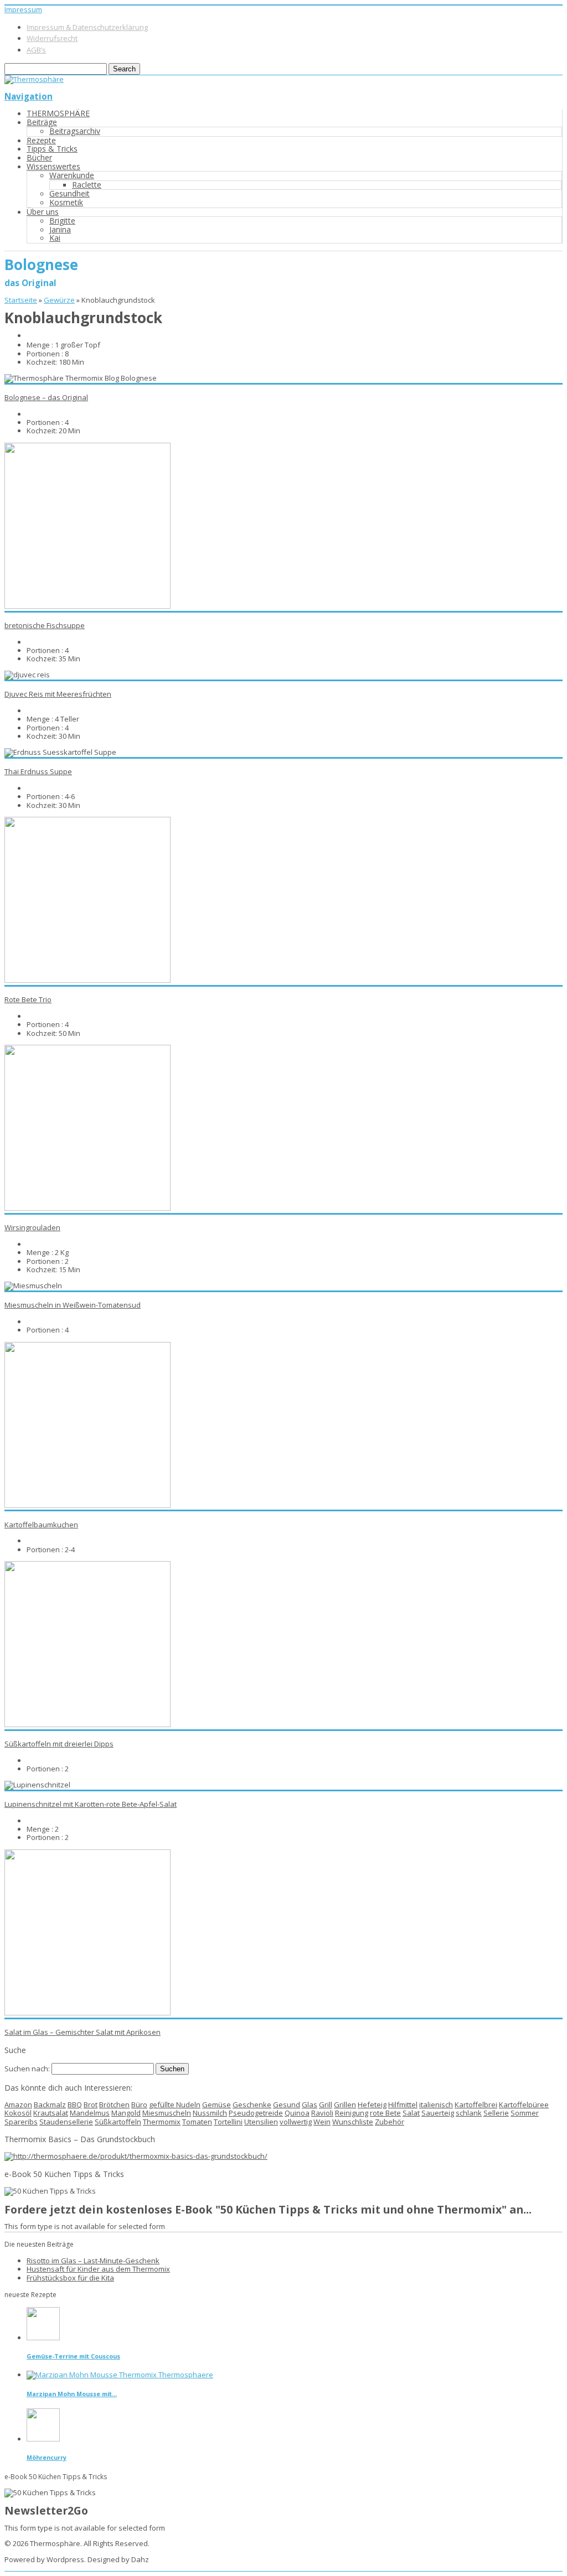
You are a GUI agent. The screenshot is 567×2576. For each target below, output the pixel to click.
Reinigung (352, 2113)
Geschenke (252, 2105)
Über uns (43, 212)
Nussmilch (210, 2113)
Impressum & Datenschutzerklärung (87, 27)
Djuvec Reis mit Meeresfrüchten (58, 694)
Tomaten (197, 2122)
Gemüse (217, 2105)
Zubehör (390, 2122)
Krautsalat (51, 2113)
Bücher (39, 157)
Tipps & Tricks (52, 149)
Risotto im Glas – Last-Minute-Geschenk (93, 2261)
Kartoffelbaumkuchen (41, 1525)
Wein (322, 2122)
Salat (411, 2113)
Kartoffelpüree (524, 2105)
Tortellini (228, 2122)
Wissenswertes (53, 166)
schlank (469, 2113)
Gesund (287, 2105)
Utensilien (261, 2122)
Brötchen (114, 2105)
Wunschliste (353, 2122)
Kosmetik (66, 202)
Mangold (126, 2113)
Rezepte (41, 140)
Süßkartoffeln (118, 2122)
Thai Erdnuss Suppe (38, 771)
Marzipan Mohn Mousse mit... (72, 2394)
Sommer (525, 2113)
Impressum (23, 9)
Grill (326, 2105)
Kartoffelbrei (476, 2105)
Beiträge (42, 122)
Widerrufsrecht (52, 38)
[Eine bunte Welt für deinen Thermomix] (34, 79)
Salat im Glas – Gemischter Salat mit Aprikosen (83, 2032)
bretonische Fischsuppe (45, 625)
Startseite (21, 300)
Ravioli (322, 2113)
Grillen (345, 2105)
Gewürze (59, 300)
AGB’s (36, 50)
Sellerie (496, 2113)
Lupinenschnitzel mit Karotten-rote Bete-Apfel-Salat (91, 1804)
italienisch (436, 2105)
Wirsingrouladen (32, 1227)
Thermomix (162, 2122)
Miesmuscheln (167, 2113)
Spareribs (21, 2122)
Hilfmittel (403, 2105)
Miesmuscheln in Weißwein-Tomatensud (73, 1305)
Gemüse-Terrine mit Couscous (73, 2356)
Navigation (29, 96)
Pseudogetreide (256, 2113)
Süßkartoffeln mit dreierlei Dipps (59, 1744)
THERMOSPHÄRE (58, 113)
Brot (91, 2105)
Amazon (18, 2105)
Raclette (87, 185)
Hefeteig (372, 2105)
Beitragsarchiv (75, 131)
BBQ (75, 2105)
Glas (310, 2105)
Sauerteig (438, 2113)
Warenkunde (72, 175)
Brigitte (62, 221)
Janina (60, 229)
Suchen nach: (27, 2069)
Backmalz (50, 2105)
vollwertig (296, 2122)
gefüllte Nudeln (175, 2105)
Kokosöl (18, 2113)
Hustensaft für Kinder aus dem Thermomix (98, 2269)
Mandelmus (90, 2113)
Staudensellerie (66, 2122)
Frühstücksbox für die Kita (70, 2278)
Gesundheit (69, 193)
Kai (55, 238)
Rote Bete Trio (28, 999)
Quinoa (297, 2113)
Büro (139, 2105)
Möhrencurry (47, 2457)
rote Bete (385, 2113)
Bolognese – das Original (46, 397)
